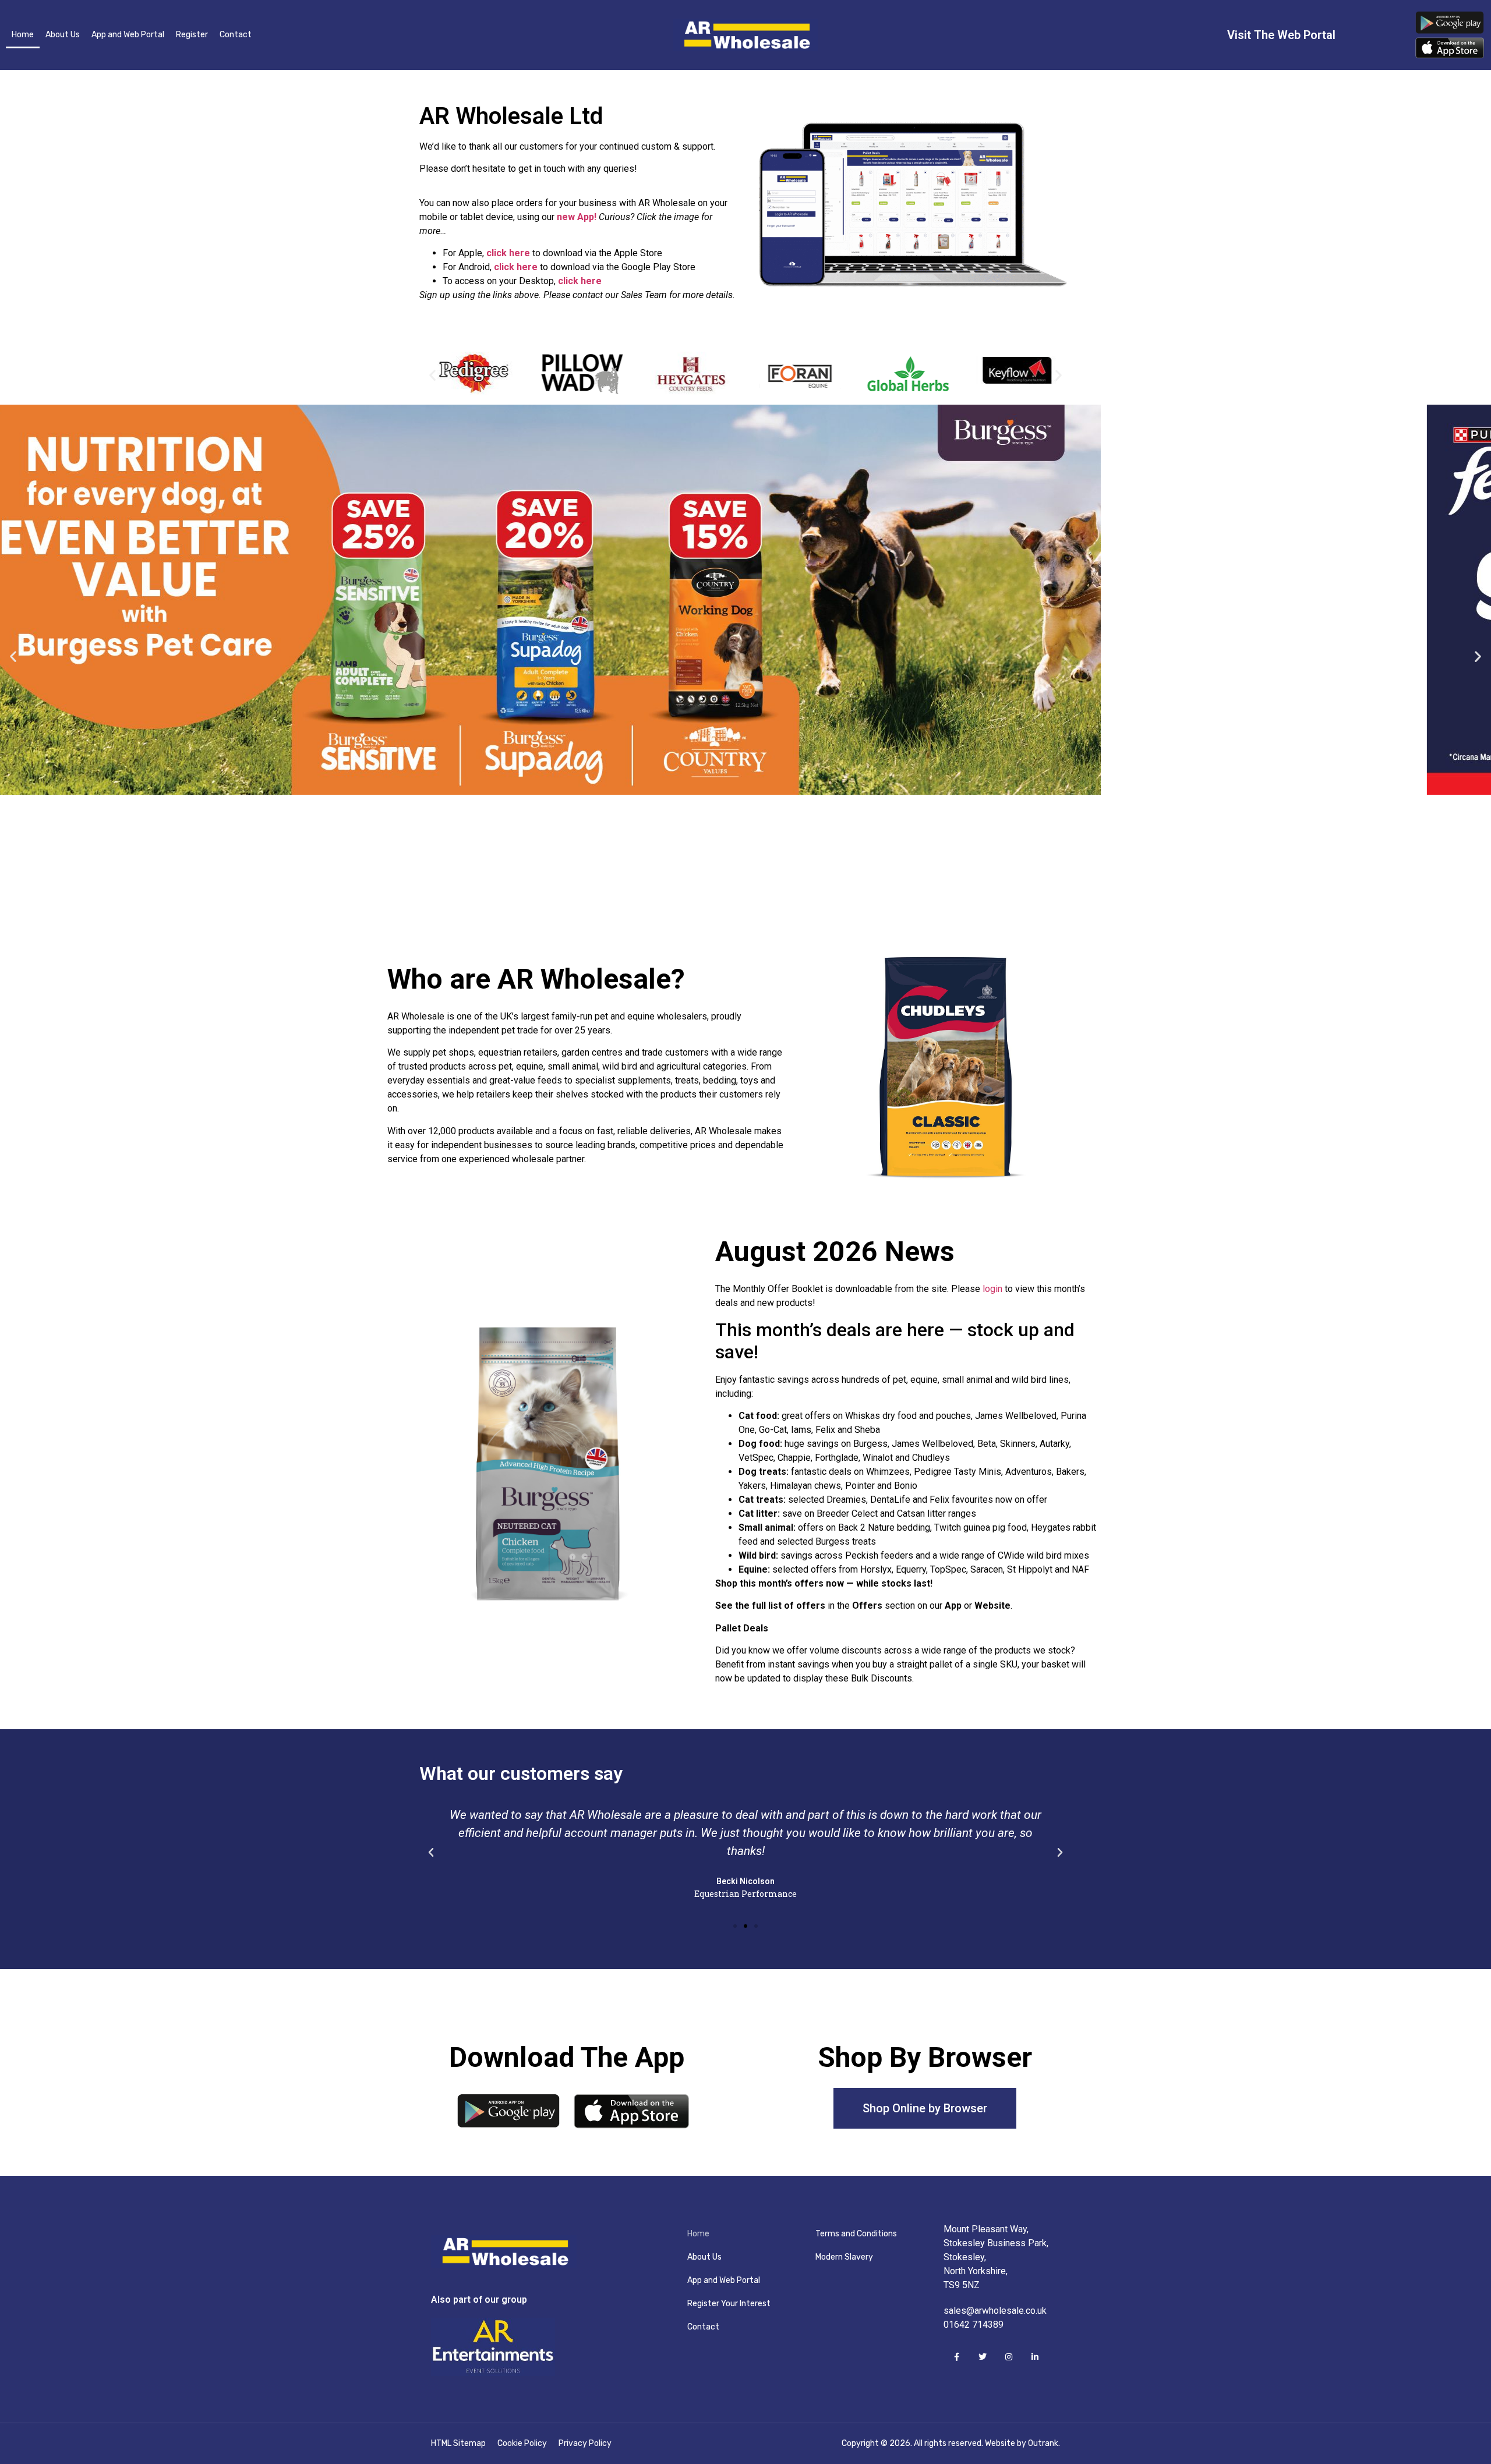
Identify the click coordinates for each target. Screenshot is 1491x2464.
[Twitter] (983, 2357)
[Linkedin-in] (1035, 2357)
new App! (577, 217)
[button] (432, 375)
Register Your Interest (729, 2304)
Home (23, 35)
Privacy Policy (585, 2443)
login (992, 1289)
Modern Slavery (844, 2257)
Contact (236, 35)
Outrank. (1044, 2443)
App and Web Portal (128, 35)
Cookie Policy (522, 2443)
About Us (63, 35)
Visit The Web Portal (1281, 35)
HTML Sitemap (458, 2443)
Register (192, 35)
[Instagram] (1009, 2357)
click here (508, 253)
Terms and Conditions (856, 2234)
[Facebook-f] (957, 2357)
